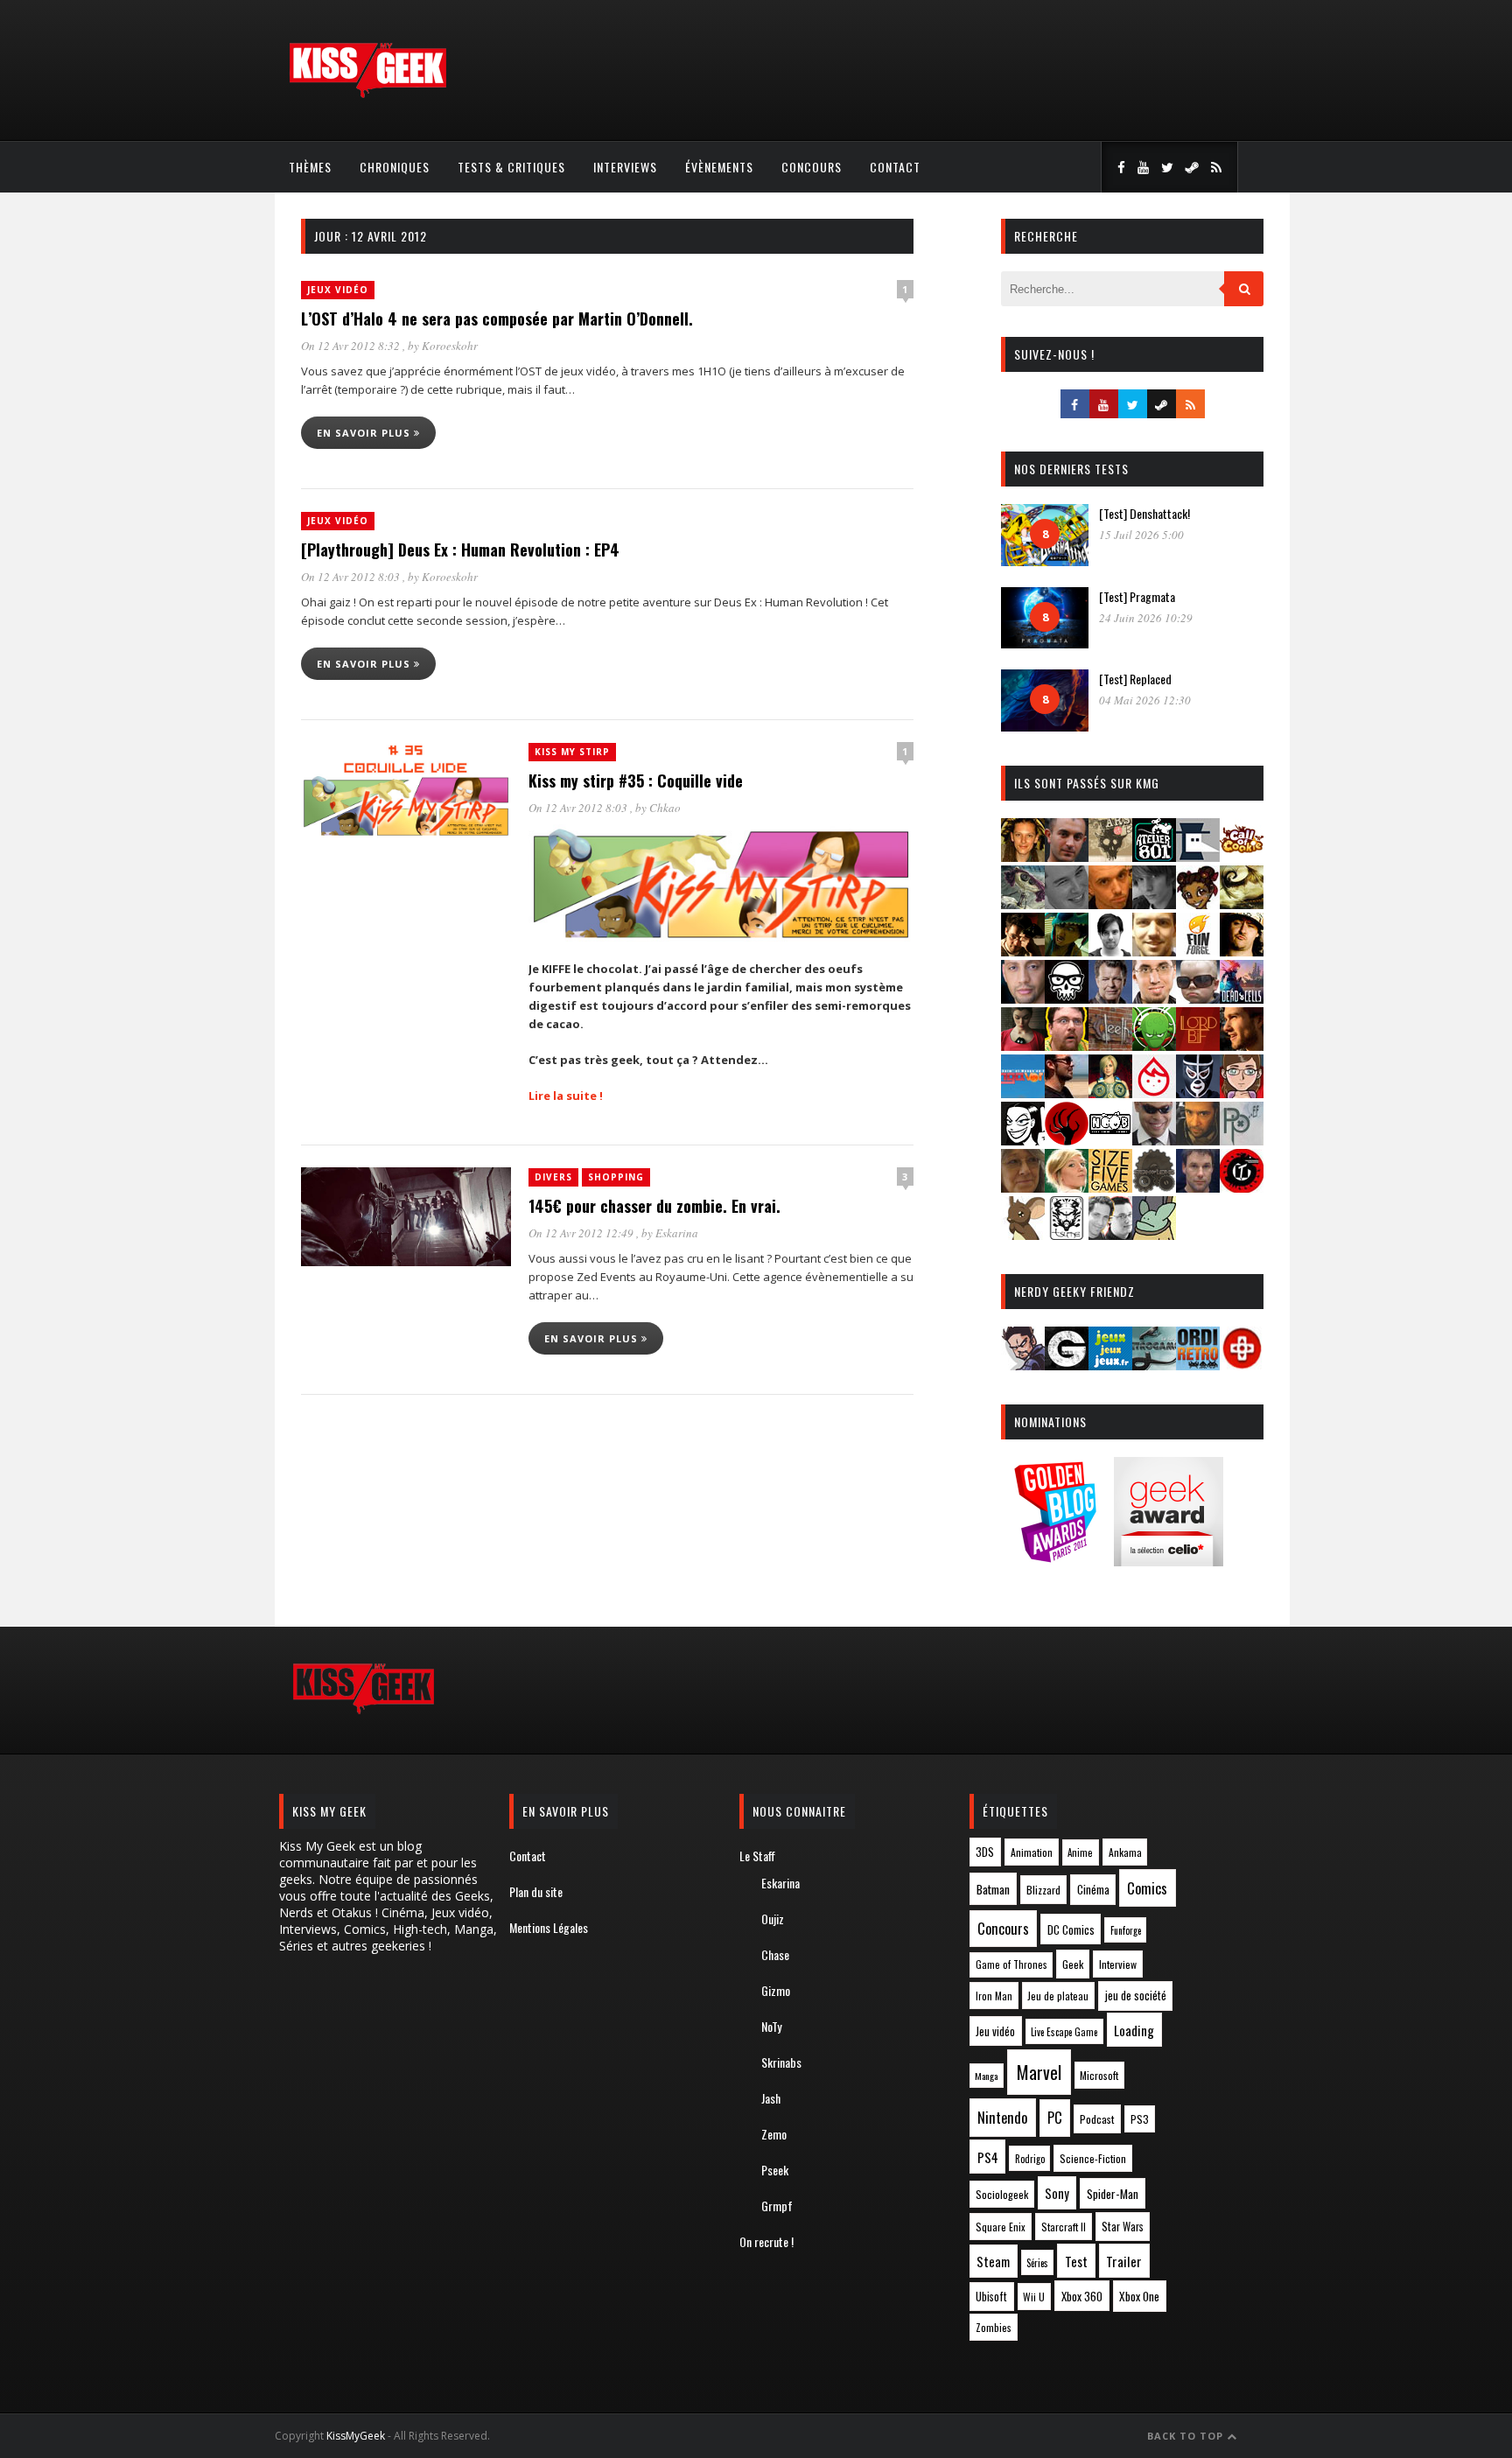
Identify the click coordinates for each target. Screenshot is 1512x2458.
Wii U (1034, 2297)
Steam (993, 2262)
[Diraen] (1198, 903)
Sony (1057, 2193)
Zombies (994, 2327)
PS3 (1140, 2119)
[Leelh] (1110, 1045)
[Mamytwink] (1242, 1045)
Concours (812, 167)
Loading (1134, 2030)
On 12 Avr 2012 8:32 (352, 346)
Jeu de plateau (1058, 1996)
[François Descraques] (1110, 951)
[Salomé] (1067, 1187)
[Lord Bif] (1198, 1045)
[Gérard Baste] (1242, 951)
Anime (1080, 1852)
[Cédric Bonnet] (1067, 903)
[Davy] (1110, 903)
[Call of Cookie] (1242, 856)
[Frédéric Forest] (1154, 951)
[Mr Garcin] (1198, 1092)
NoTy (771, 2026)
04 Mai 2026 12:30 (1145, 700)
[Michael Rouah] (1154, 1092)
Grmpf (777, 2206)
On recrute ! (766, 2241)
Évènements (719, 167)
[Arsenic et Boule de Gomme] (1110, 856)
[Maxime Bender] (1067, 1092)
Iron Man (994, 1996)
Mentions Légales (549, 1927)
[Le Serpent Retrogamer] (1154, 1365)
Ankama (1125, 1852)
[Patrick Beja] (1198, 1140)
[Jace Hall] (1023, 998)
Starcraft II (1064, 2227)
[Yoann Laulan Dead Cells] (1242, 998)
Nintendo (1002, 2117)
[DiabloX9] (1154, 903)
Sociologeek (1002, 2194)
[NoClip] (1067, 1140)
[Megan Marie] (1110, 1092)
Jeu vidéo (995, 2031)
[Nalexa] (1242, 1092)
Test (1076, 2261)
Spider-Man (1113, 2194)
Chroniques (395, 167)
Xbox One (1139, 2296)
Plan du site (536, 1891)
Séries (1037, 2263)
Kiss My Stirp (572, 752)
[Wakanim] (1110, 1234)
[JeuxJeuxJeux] (1110, 1365)
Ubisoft (991, 2297)
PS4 (988, 2157)
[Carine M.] (1023, 903)
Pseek (775, 2170)
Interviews (625, 167)
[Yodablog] (1154, 1234)
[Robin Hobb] (1023, 1187)
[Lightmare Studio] (1154, 1045)
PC (1055, 2118)
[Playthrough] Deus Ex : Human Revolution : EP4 (460, 550)
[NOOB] (1110, 1140)
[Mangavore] (1023, 1092)
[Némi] (1023, 1140)
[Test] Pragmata (1137, 596)
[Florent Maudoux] (1067, 951)
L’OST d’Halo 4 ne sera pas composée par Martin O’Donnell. (497, 319)
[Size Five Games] (1110, 1187)
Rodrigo (1030, 2159)
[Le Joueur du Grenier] (1067, 1045)
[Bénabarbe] (1198, 856)
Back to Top (1187, 2436)
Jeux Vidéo (338, 290)
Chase (775, 1954)
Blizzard (1043, 1890)
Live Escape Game (1064, 2032)
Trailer (1124, 2261)
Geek (1073, 1964)
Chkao (665, 808)
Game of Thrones (1011, 1964)
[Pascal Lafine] (1154, 1140)
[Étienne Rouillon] (1023, 951)
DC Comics (1071, 1929)
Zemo (774, 2134)
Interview (1118, 1964)
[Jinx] (1067, 998)
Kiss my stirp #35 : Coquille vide (636, 781)
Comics (1147, 1888)
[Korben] (1198, 998)
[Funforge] (1198, 951)
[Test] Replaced (1135, 679)
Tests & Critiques (511, 167)
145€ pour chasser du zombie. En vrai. (654, 1206)
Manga (986, 2076)
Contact (895, 167)
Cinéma (1093, 1889)
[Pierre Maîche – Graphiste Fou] (1023, 1365)
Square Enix (1001, 2227)
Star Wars (1123, 2227)
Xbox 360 (1082, 2296)
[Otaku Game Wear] (1242, 1365)
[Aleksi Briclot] (1023, 856)
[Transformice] (1023, 1234)
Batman (993, 1889)
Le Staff (757, 1856)
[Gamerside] (1067, 1365)
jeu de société (1136, 1996)
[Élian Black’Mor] (1242, 903)
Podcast (1097, 2119)
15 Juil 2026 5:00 (1141, 535)
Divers (553, 1177)
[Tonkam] (1242, 1187)
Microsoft (1099, 2075)
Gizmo (776, 1990)
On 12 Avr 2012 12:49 (582, 1233)
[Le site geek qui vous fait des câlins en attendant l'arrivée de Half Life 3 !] (367, 94)
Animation (1032, 1852)
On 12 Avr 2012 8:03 (352, 577)
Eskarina (677, 1233)
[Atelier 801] (1154, 856)
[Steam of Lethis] (1154, 1187)
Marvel (1039, 2072)
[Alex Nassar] (1067, 856)
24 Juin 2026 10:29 (1146, 618)
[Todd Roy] (1198, 1187)
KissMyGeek (356, 2436)
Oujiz (773, 1919)
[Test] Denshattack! (1144, 513)
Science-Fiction (1093, 2158)
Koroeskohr (450, 346)
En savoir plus (365, 433)
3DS (985, 1852)
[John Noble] (1110, 998)
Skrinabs (781, 2062)
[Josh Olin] (1154, 998)
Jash (771, 2098)
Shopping (616, 1177)
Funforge (1126, 1930)
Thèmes (310, 167)
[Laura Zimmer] (1023, 1045)
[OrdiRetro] (1198, 1365)
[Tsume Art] (1067, 1234)
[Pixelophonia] (1242, 1140)
